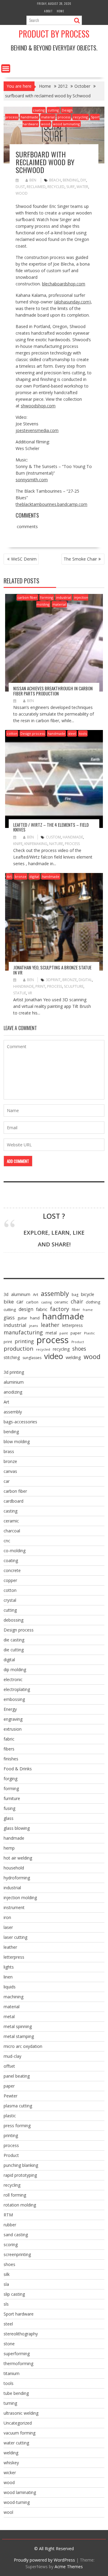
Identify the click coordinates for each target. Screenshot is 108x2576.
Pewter (10, 2096)
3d (6, 1294)
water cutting (16, 2443)
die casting (14, 1640)
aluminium (14, 1382)
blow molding (17, 1442)
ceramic (61, 1302)
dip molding (15, 1670)
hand (35, 1318)
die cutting (14, 1650)
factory (60, 1309)
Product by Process (54, 34)
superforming (17, 2354)
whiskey (11, 2463)
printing (24, 1341)
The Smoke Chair (80, 559)
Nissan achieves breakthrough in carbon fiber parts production (53, 691)
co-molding (15, 1551)
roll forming (15, 2195)
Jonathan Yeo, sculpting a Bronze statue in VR (52, 970)
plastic (10, 2116)
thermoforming (18, 2363)
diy (83, 180)
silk (7, 2274)
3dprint (53, 980)
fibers (9, 1749)
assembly (55, 1294)
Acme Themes (69, 2567)
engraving (13, 1719)
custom (53, 837)
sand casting (16, 2235)
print (40, 986)
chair (77, 1301)
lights (9, 1967)
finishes (11, 1759)
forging (10, 1779)
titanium (12, 2373)
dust (20, 187)
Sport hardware (19, 2314)
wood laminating (66, 124)
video (54, 1356)
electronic (13, 1679)
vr (30, 993)
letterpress (72, 1325)
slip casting (14, 2294)
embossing (14, 1699)
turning (10, 2403)
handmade (29, 117)
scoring (11, 2244)
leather (50, 1325)
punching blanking (21, 2165)
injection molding (20, 1898)
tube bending (16, 2393)
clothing (93, 1302)
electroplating (17, 1689)
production (18, 1349)
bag (75, 1295)
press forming (17, 2126)
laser (8, 1927)
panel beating (17, 2076)
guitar (22, 1318)
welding (73, 1357)
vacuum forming (19, 2433)
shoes (79, 1349)
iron (7, 1917)
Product (78, 1342)
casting (46, 1302)
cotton (12, 733)
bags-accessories (20, 1422)
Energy (10, 1709)
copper (10, 1580)
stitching (12, 1357)
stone (9, 2344)
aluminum (21, 1294)
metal (51, 1333)
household (14, 1868)
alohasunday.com (72, 302)
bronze (21, 876)
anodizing (13, 1392)
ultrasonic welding (21, 2413)
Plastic (89, 1333)
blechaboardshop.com (64, 284)
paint (64, 1333)
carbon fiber (27, 597)
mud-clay (12, 2056)
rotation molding (20, 2205)
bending (71, 180)
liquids (10, 1987)
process (64, 117)
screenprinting (17, 2254)
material (48, 117)
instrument (14, 1907)
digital (34, 876)
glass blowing (17, 1828)
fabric (42, 1309)
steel (72, 733)
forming (47, 597)
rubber (10, 2225)
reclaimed (36, 187)
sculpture (74, 986)
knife (18, 844)
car (20, 1302)
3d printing (14, 1372)
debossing (13, 1620)
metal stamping (19, 2036)
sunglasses (32, 1358)
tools (83, 733)
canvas (10, 1471)
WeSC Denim (24, 559)
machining (13, 1997)
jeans (34, 1326)
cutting (53, 110)
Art (9, 876)
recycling (81, 117)
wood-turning (17, 2502)
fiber (76, 1310)
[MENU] (6, 68)
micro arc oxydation (23, 2046)
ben (33, 180)
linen (8, 1977)
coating (39, 110)
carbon (32, 1302)
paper (76, 1333)
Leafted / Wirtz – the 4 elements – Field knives (51, 827)
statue (20, 993)
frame (88, 1310)
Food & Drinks (18, 1769)
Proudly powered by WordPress (44, 2560)
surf (70, 187)
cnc (7, 1541)
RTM (8, 2215)
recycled (56, 187)
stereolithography (21, 2334)
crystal (10, 1600)
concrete (12, 1570)
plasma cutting (18, 2106)
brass (9, 1451)
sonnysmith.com (32, 480)
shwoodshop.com (38, 406)
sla (6, 2284)
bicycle (88, 1294)
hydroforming (17, 1878)
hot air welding (18, 1858)
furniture (12, 1798)
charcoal (12, 1531)
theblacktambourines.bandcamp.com (51, 504)
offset (9, 2066)
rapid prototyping (20, 2175)
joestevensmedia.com (37, 430)
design (26, 1309)
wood (46, 124)
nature (56, 844)
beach (55, 180)
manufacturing (23, 1332)
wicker (10, 2473)
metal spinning (18, 2026)
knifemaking (36, 844)
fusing (9, 1808)
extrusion (13, 1729)
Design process (33, 733)
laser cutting (15, 1937)
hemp (9, 1848)
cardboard (13, 1501)
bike (9, 1302)
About (48, 11)
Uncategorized (18, 2423)
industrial (64, 597)
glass (9, 1318)
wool (8, 2512)
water (82, 187)
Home (60, 11)
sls (6, 2304)
